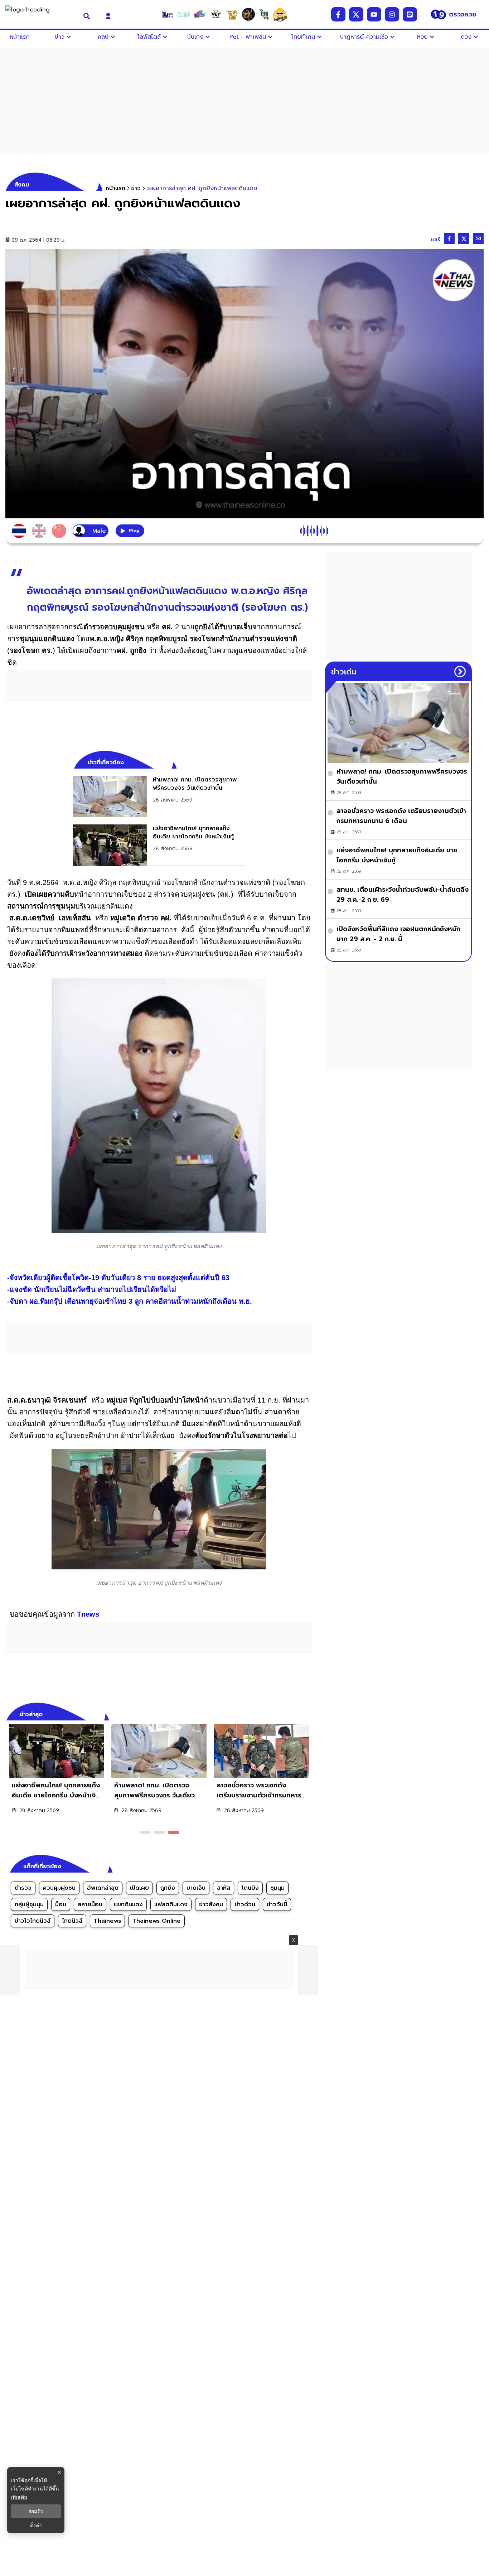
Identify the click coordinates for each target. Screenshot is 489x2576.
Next (309, 1713)
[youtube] (374, 14)
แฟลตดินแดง (171, 1904)
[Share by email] (478, 238)
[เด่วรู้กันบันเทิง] (200, 14)
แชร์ (436, 240)
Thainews (107, 1921)
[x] (356, 14)
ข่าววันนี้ (277, 1904)
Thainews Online (157, 1921)
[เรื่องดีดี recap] (184, 14)
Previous (296, 1713)
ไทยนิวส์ (72, 1921)
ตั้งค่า (36, 2526)
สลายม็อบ (90, 1904)
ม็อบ (61, 1904)
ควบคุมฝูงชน (59, 1888)
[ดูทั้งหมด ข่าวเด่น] (460, 672)
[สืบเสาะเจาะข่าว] (168, 14)
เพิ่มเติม (19, 2497)
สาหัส (224, 1888)
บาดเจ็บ (196, 1888)
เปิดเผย (139, 1888)
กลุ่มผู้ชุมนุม (29, 1904)
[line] (410, 14)
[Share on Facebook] (449, 238)
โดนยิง (250, 1888)
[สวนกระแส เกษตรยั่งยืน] (264, 14)
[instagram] (392, 14)
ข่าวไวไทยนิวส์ (33, 1921)
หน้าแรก (115, 188)
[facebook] (338, 14)
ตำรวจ (23, 1888)
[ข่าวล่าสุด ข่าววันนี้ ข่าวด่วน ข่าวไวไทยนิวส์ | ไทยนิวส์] (40, 14)
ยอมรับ (36, 2511)
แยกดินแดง (128, 1904)
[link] (159, 796)
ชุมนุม (277, 1888)
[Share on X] (464, 239)
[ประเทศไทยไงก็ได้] (280, 14)
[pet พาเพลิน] (216, 14)
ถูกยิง (168, 1888)
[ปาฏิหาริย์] (248, 14)
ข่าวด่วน (245, 1904)
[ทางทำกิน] (232, 14)
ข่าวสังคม (211, 1904)
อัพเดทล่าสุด (103, 1888)
